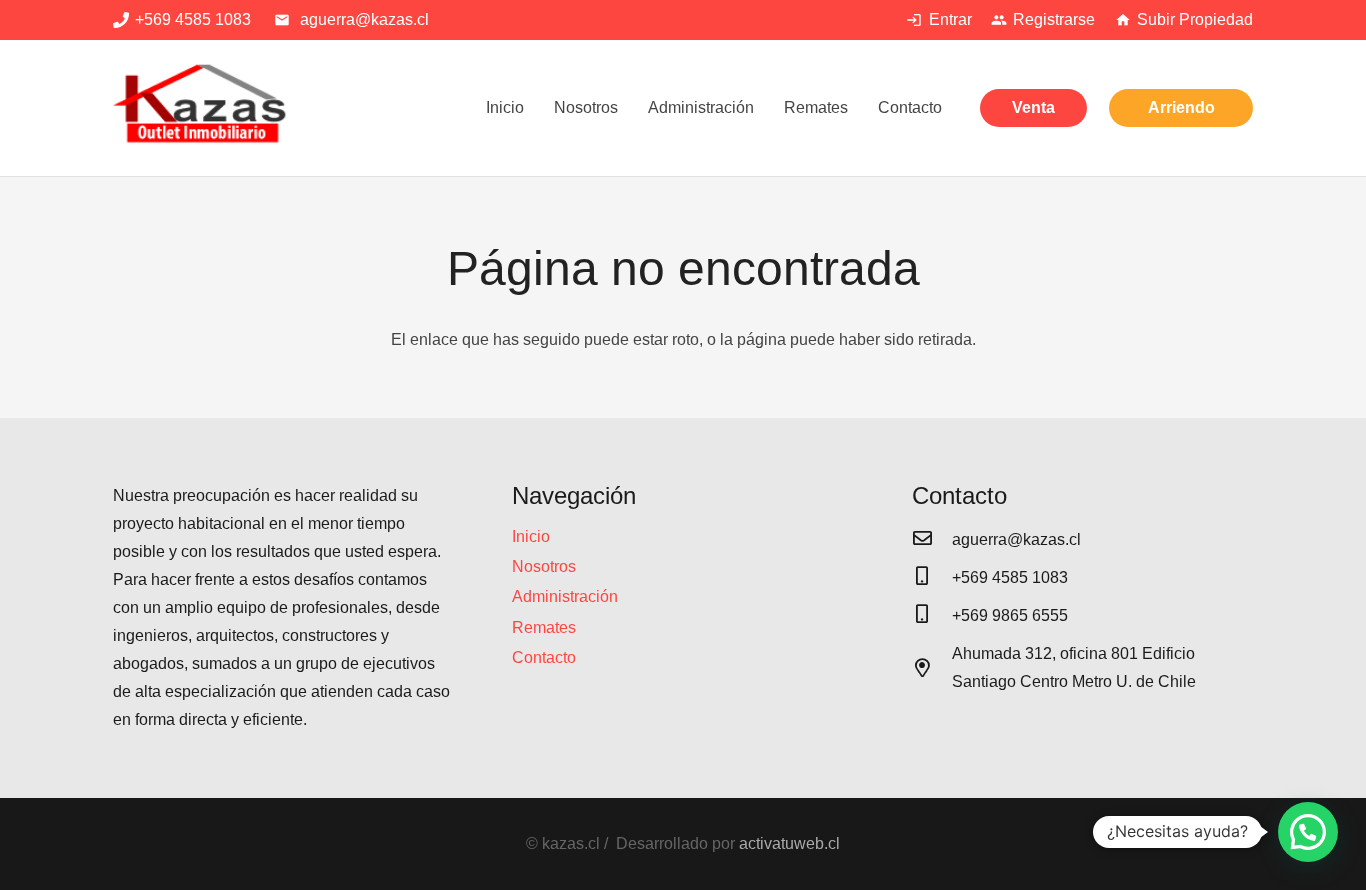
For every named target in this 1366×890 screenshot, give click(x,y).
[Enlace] (202, 108)
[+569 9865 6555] (932, 616)
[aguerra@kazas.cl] (932, 540)
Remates (544, 627)
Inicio (531, 536)
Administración (565, 596)
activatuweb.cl (789, 843)
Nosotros (544, 566)
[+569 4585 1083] (932, 578)
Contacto (544, 657)
